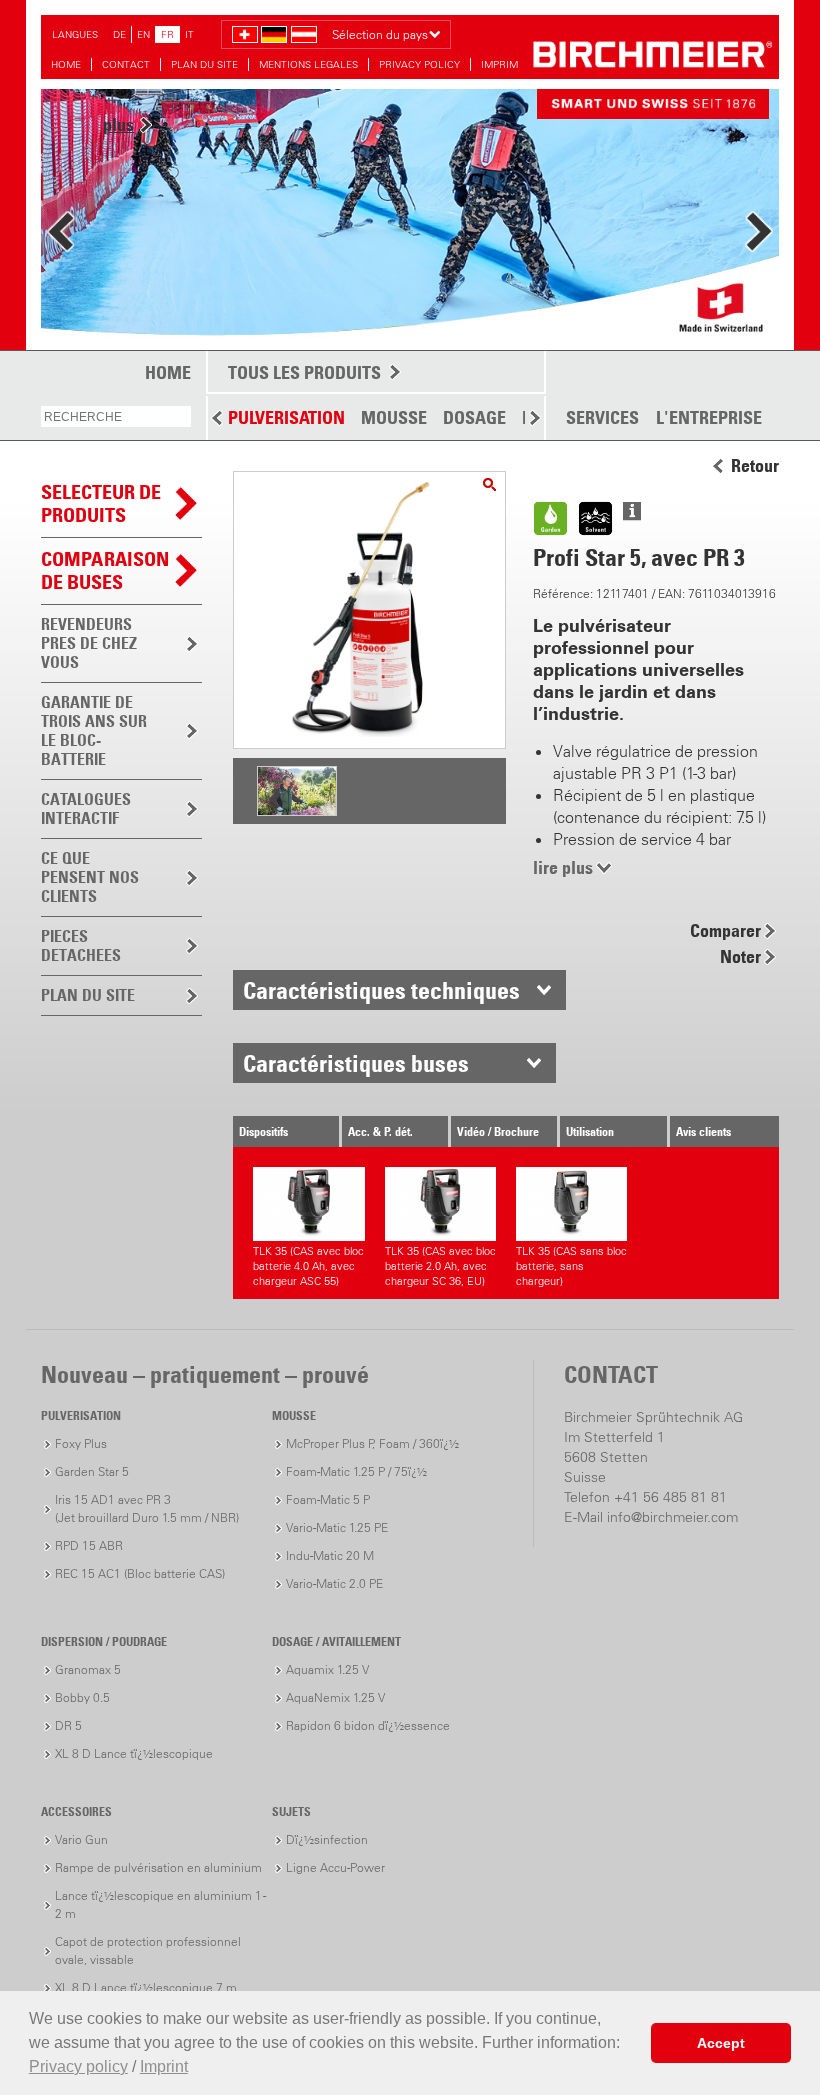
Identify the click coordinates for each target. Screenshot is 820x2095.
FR (167, 34)
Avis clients (703, 1131)
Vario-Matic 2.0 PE (334, 1583)
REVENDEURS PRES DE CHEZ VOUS (89, 643)
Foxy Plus (81, 1443)
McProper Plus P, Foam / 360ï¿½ (372, 1443)
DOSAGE (474, 417)
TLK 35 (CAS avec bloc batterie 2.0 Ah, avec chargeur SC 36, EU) (440, 1266)
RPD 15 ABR (89, 1545)
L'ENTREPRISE (709, 418)
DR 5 (68, 1725)
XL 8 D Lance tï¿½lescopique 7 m (146, 1987)
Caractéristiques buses (356, 1063)
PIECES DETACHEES (81, 945)
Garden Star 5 (92, 1471)
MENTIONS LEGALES (308, 64)
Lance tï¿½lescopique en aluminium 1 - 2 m (160, 1904)
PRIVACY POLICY (419, 64)
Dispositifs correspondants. (278, 1135)
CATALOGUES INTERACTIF (86, 808)
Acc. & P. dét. (380, 1131)
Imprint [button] (164, 2066)
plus (118, 124)
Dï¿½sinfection (327, 1839)
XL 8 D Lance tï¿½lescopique (134, 1753)
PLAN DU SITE (204, 64)
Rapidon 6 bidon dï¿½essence (368, 1725)
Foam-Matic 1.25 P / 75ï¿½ (356, 1471)
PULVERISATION (286, 417)
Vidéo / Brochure (498, 1131)
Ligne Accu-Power (335, 1867)
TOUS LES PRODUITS (304, 372)
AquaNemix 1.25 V (335, 1697)
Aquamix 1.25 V (327, 1669)
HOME (66, 64)
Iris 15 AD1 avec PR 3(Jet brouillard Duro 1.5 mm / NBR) (147, 1508)
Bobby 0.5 (82, 1697)
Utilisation (590, 1131)
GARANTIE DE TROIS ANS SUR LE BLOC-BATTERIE (94, 730)
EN (143, 34)
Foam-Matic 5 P (328, 1499)
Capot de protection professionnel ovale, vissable (148, 1950)
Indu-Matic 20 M (330, 1555)
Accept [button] (721, 2043)
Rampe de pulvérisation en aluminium (158, 1867)
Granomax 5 (88, 1669)
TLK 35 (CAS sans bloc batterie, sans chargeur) (571, 1266)
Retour (755, 466)
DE (119, 34)
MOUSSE (394, 417)
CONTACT (126, 64)
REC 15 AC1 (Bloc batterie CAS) (140, 1573)
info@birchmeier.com (672, 1517)
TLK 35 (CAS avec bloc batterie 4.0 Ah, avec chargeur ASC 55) (308, 1266)
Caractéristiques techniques (381, 990)
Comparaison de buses (105, 570)
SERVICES (602, 418)
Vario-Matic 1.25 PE (337, 1527)
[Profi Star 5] (489, 484)
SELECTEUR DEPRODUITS (101, 503)
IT (189, 34)
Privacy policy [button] (78, 2066)
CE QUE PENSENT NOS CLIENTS (90, 877)
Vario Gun (81, 1839)
